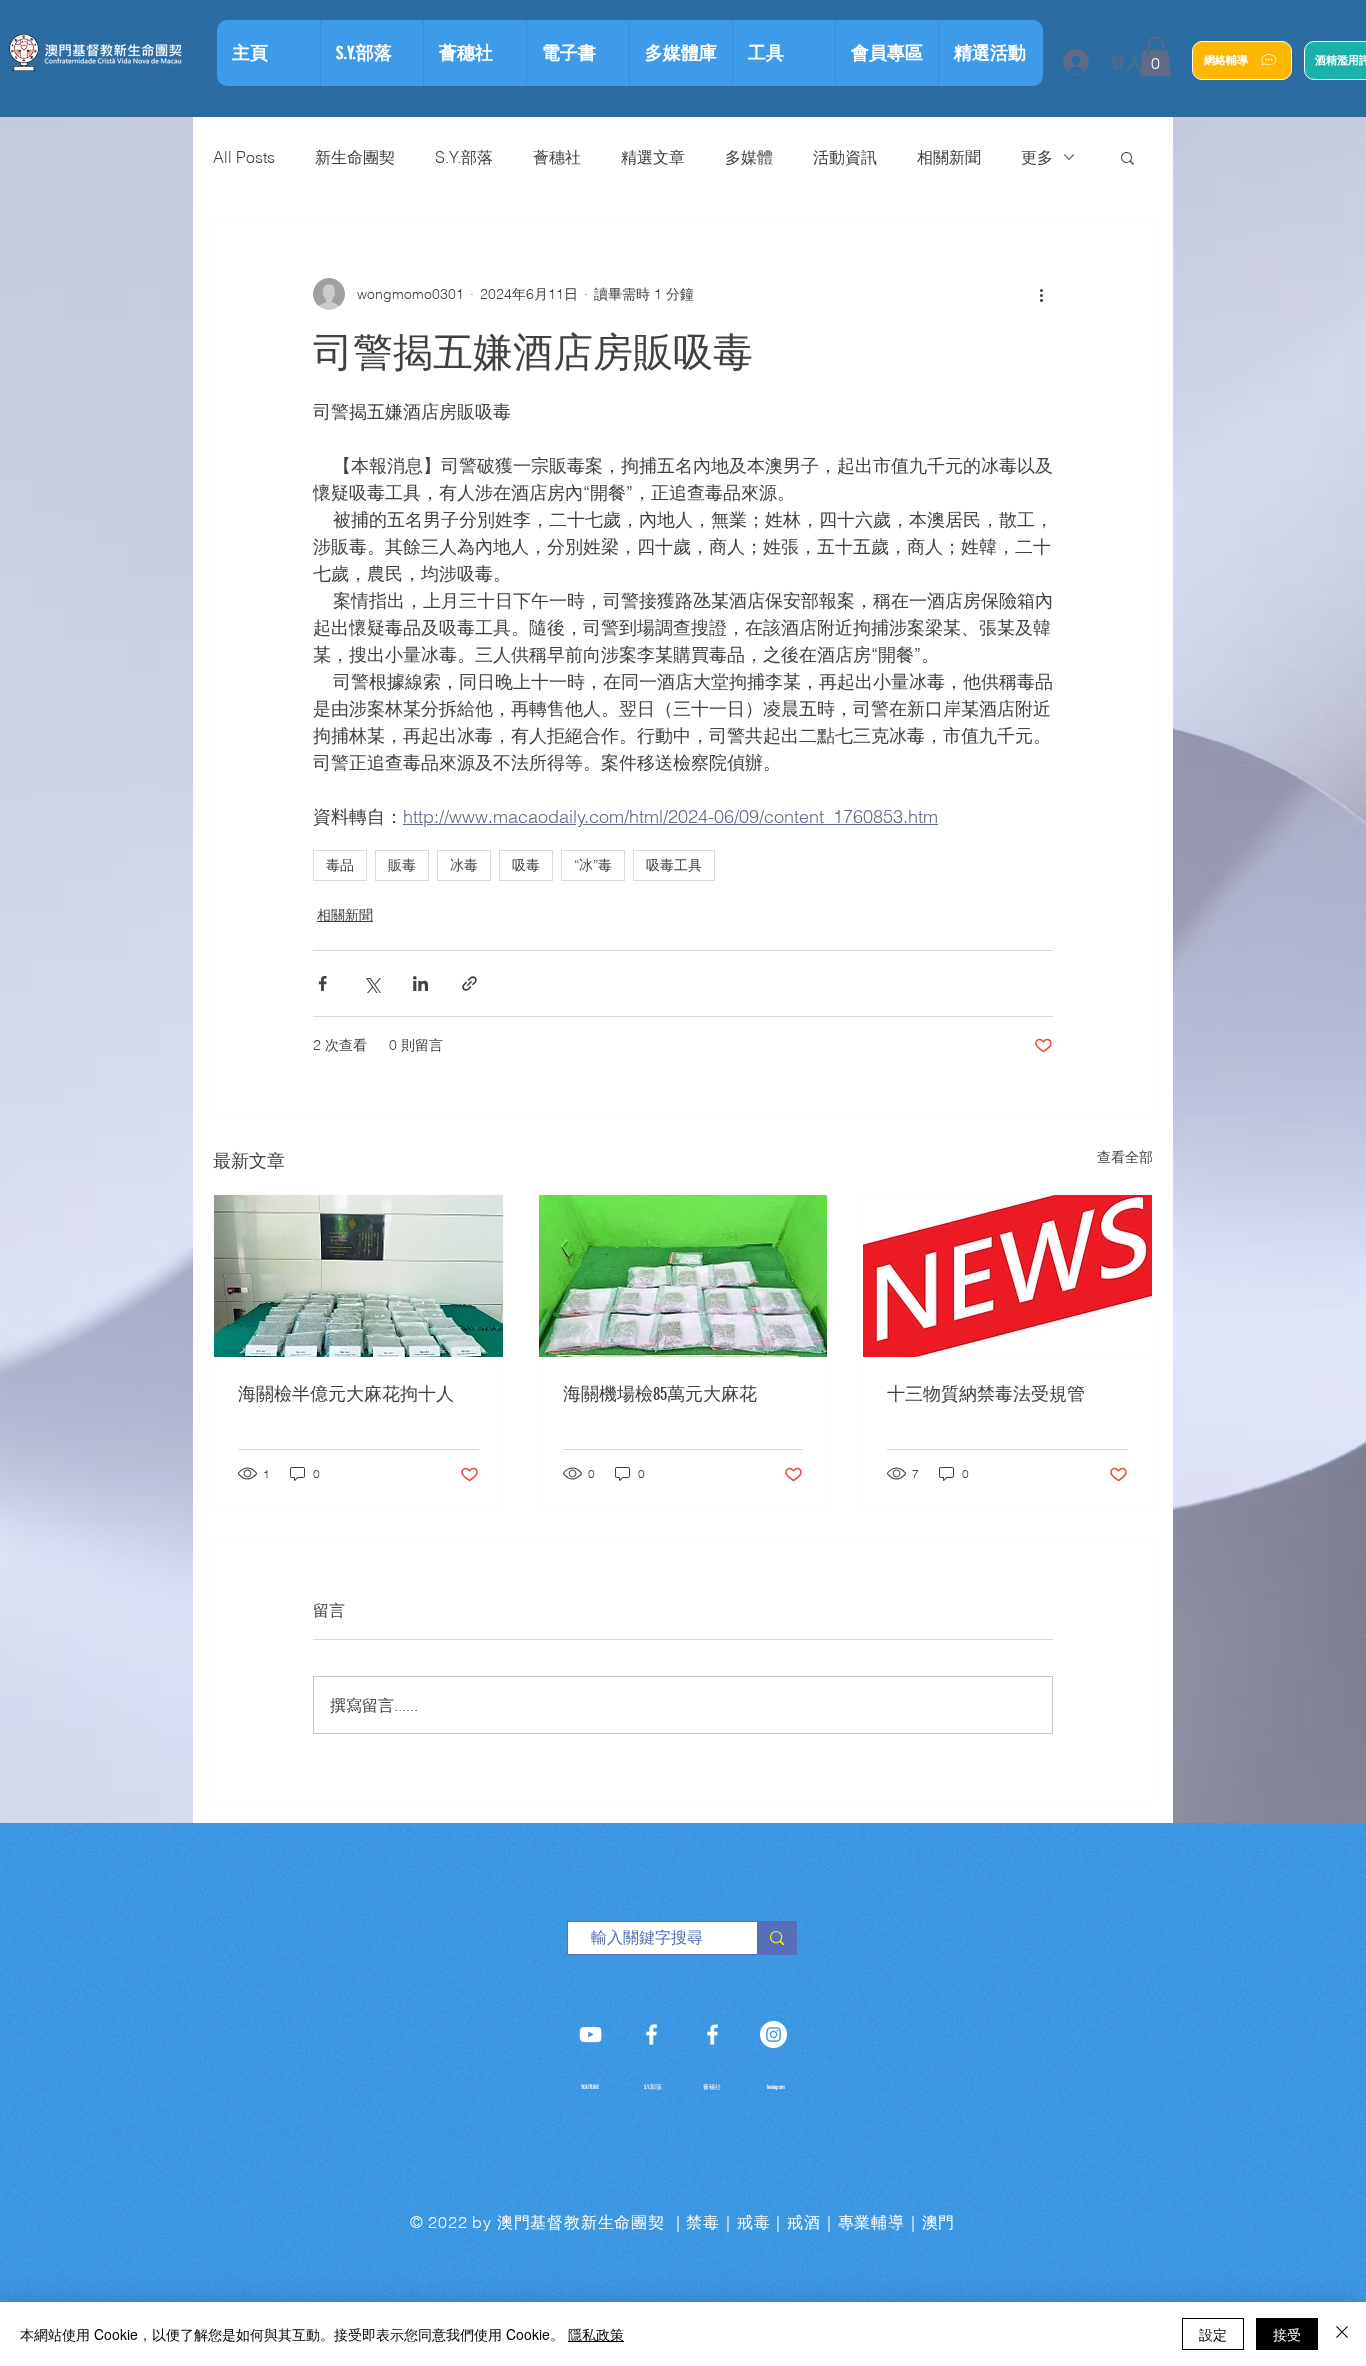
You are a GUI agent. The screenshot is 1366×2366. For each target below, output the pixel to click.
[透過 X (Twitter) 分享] (371, 983)
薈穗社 (557, 157)
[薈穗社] (712, 2034)
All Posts (244, 157)
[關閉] (1342, 2334)
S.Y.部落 (464, 157)
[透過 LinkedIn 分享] (420, 983)
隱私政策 (596, 2334)
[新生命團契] (590, 2034)
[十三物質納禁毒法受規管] (1007, 1276)
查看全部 (1125, 1157)
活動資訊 (845, 157)
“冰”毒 (593, 865)
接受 (1287, 2334)
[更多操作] (1041, 294)
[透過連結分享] (469, 983)
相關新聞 (949, 157)
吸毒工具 (674, 865)
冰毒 (464, 865)
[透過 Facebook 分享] (322, 983)
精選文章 (653, 157)
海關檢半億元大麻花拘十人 (346, 1394)
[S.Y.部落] (651, 2034)
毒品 (340, 865)
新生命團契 (355, 157)
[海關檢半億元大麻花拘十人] (358, 1276)
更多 (1037, 157)
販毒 (402, 865)
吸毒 (526, 865)
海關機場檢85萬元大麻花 (660, 1394)
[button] (783, 53)
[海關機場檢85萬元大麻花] (683, 1276)
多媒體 (749, 157)
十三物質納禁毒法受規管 (986, 1394)
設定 (1213, 2334)
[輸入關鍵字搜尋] (776, 1938)
